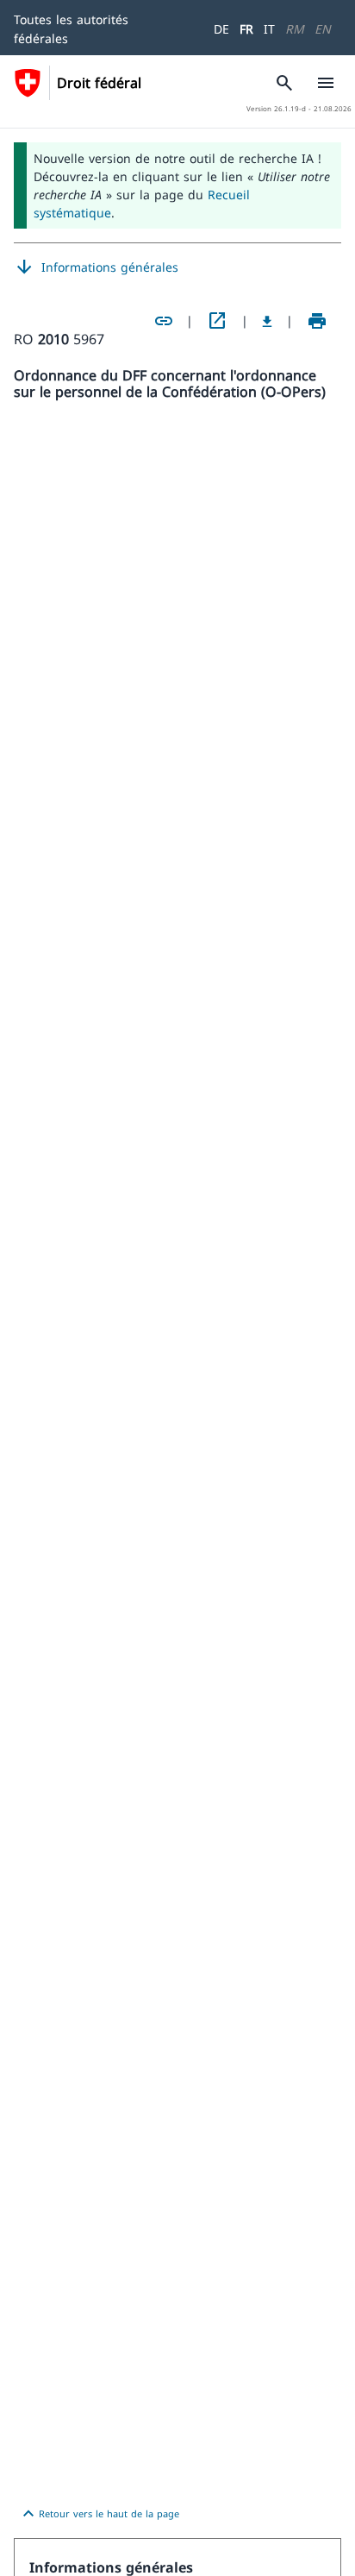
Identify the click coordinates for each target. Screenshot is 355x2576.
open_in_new (217, 321)
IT (269, 29)
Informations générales (96, 267)
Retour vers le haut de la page (99, 2514)
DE (221, 29)
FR (246, 29)
